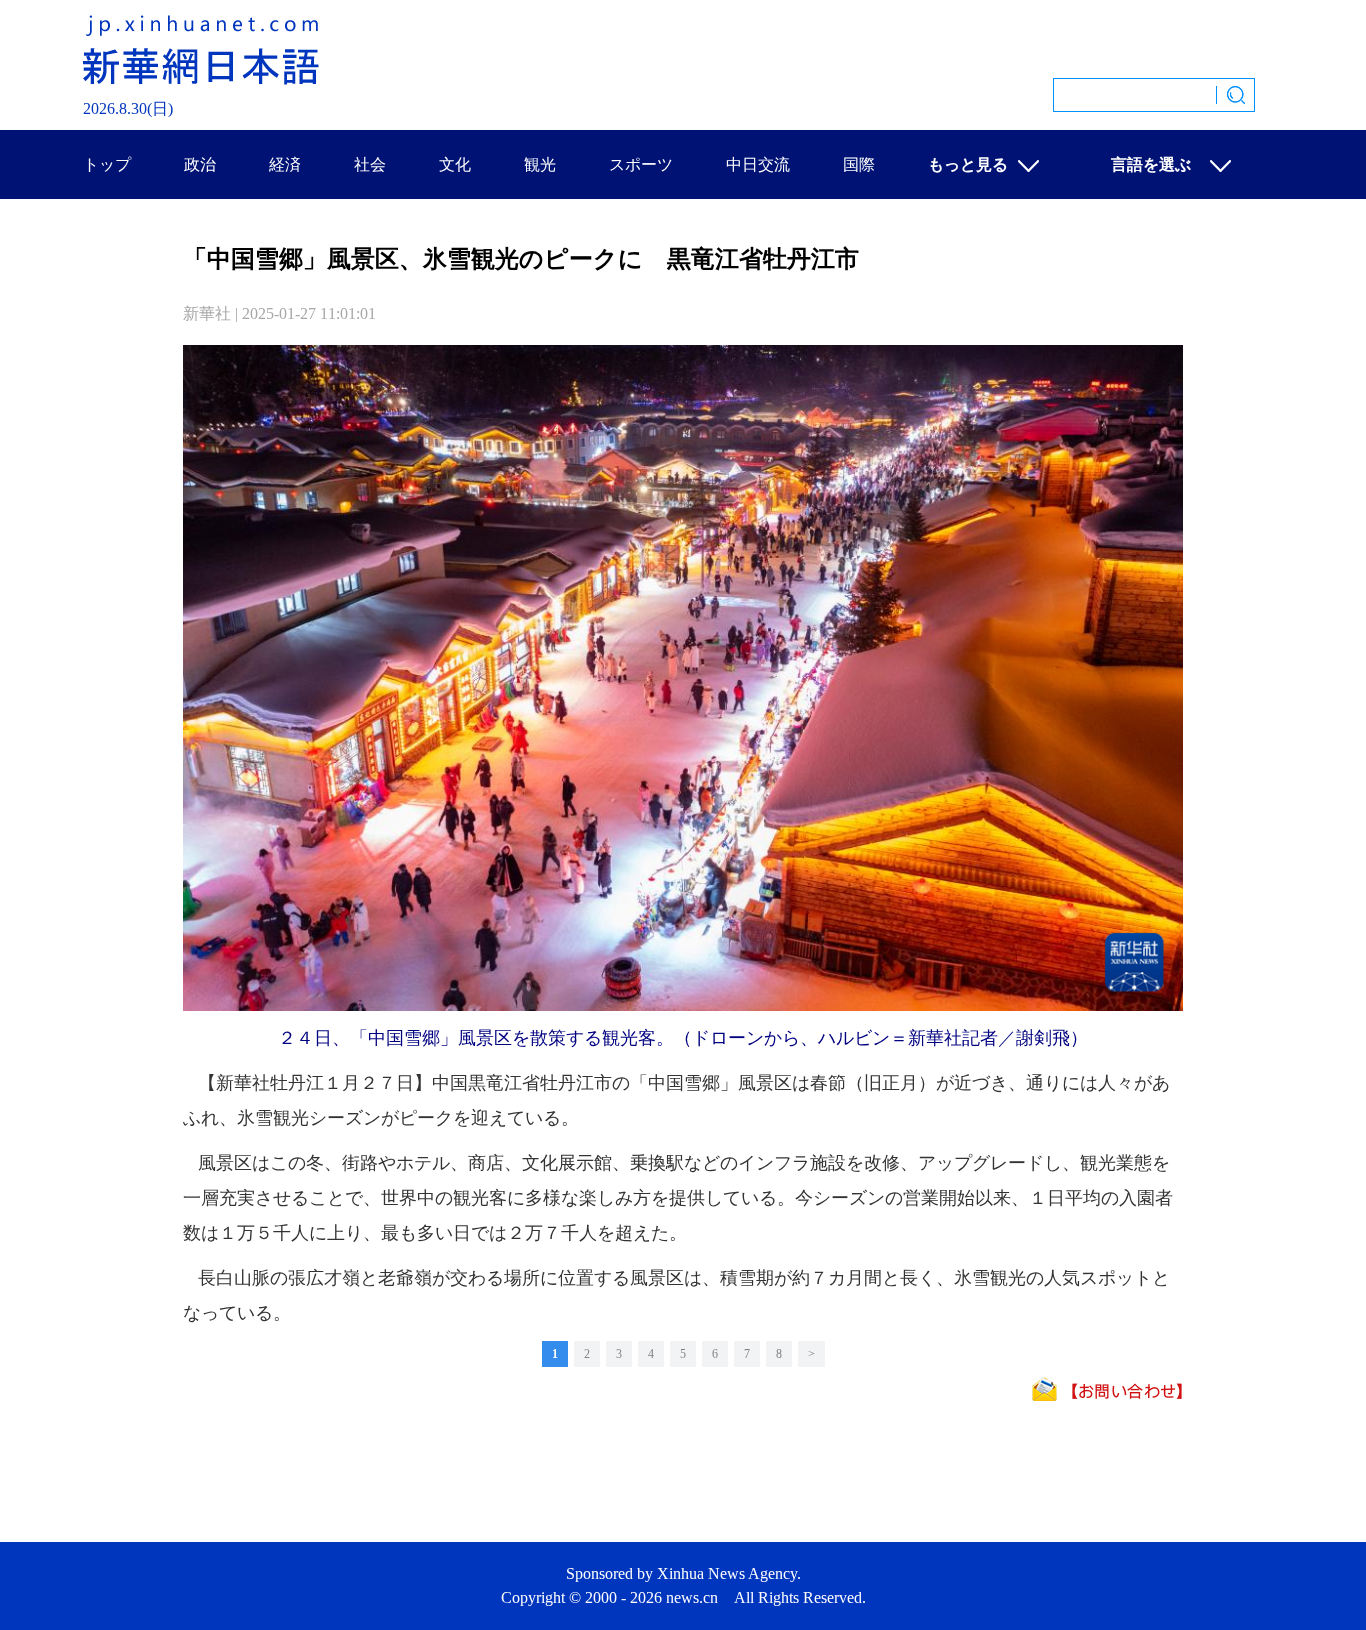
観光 (540, 164)
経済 (285, 164)
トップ (107, 164)
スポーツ (641, 164)
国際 (859, 164)
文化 (455, 164)
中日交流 (758, 164)
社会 (370, 164)
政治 (200, 164)
